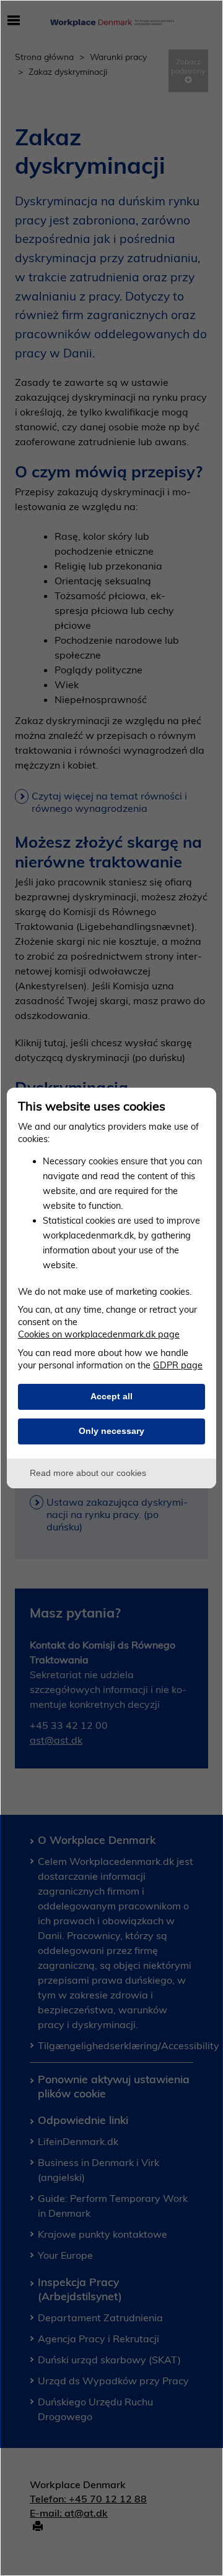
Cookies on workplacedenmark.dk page (99, 1334)
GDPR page (178, 1365)
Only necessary (111, 1431)
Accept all (111, 1396)
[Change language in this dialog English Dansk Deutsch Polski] (199, 1105)
